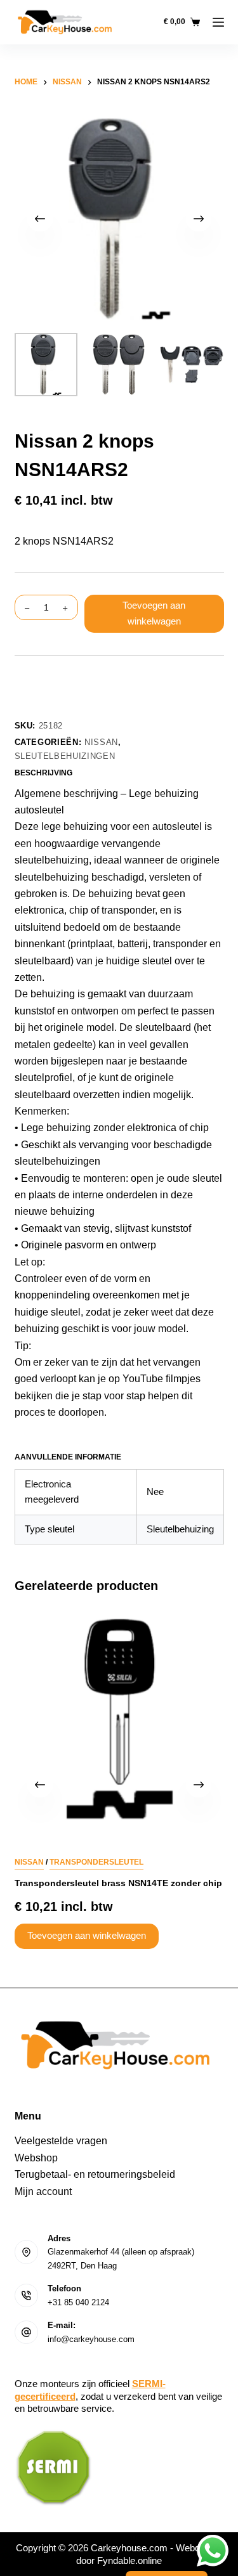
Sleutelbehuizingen (65, 756)
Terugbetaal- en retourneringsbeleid (95, 2174)
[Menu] (218, 22)
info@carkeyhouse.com (91, 2339)
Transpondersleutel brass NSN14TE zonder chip (118, 1883)
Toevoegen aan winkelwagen (154, 613)
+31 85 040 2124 (78, 2302)
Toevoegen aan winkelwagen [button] (87, 1936)
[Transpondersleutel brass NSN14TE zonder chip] (119, 1719)
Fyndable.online (129, 2560)
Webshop (36, 2158)
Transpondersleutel (96, 1862)
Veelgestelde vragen (61, 2141)
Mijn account (43, 2191)
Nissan (101, 742)
